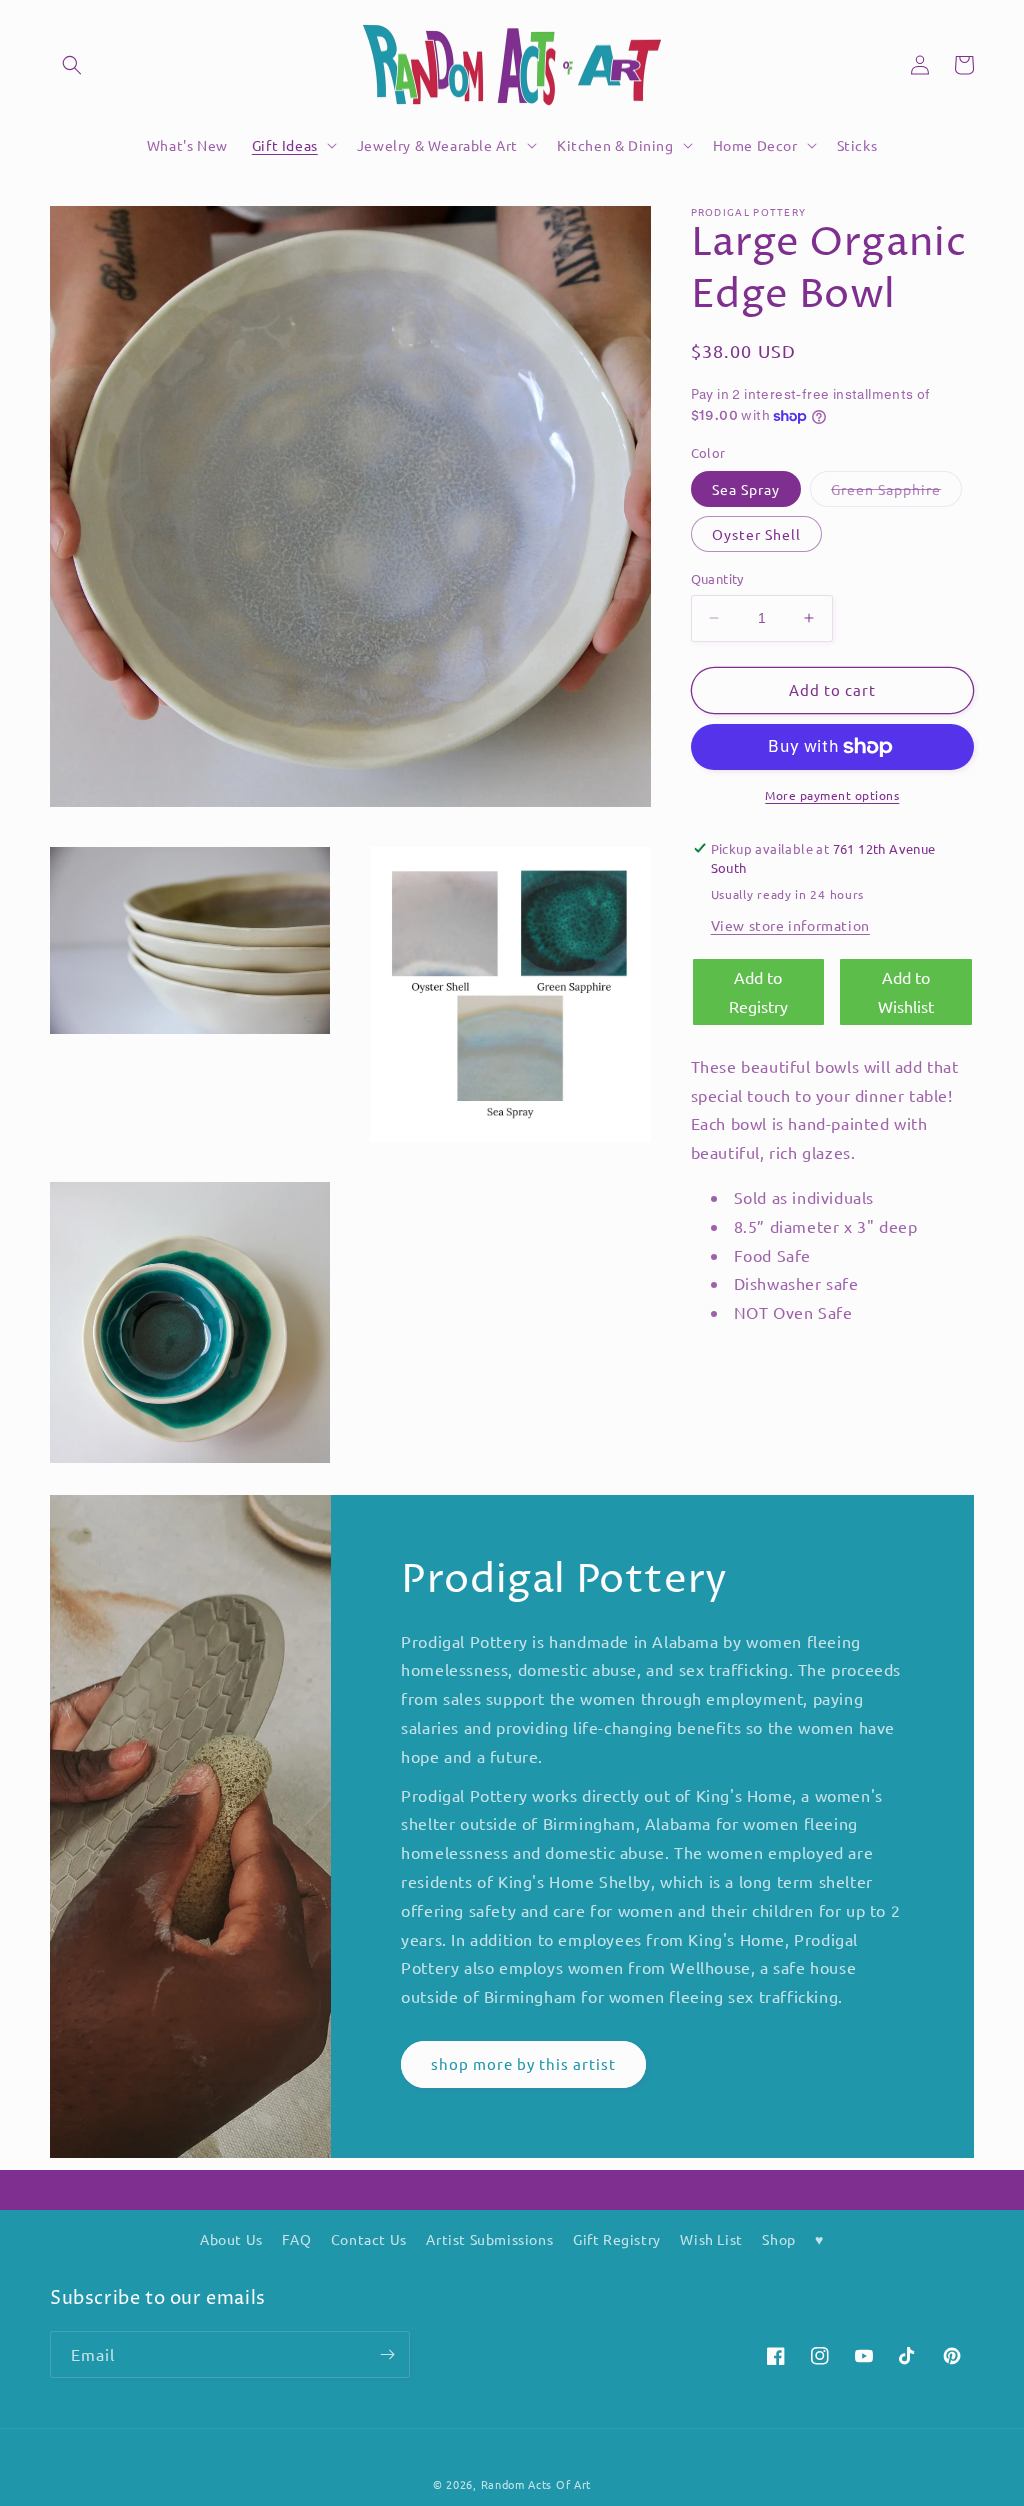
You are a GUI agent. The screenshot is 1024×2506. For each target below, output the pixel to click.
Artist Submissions (489, 2239)
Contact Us (369, 2239)
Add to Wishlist (906, 991)
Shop (778, 2239)
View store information (790, 925)
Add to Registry (758, 991)
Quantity (717, 578)
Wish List (711, 2239)
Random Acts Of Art (536, 2484)
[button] (72, 65)
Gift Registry (617, 2239)
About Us (231, 2239)
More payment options (832, 795)
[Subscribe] (387, 2354)
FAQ (296, 2239)
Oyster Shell (756, 534)
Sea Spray (746, 489)
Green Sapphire (896, 493)
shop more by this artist (523, 2063)
